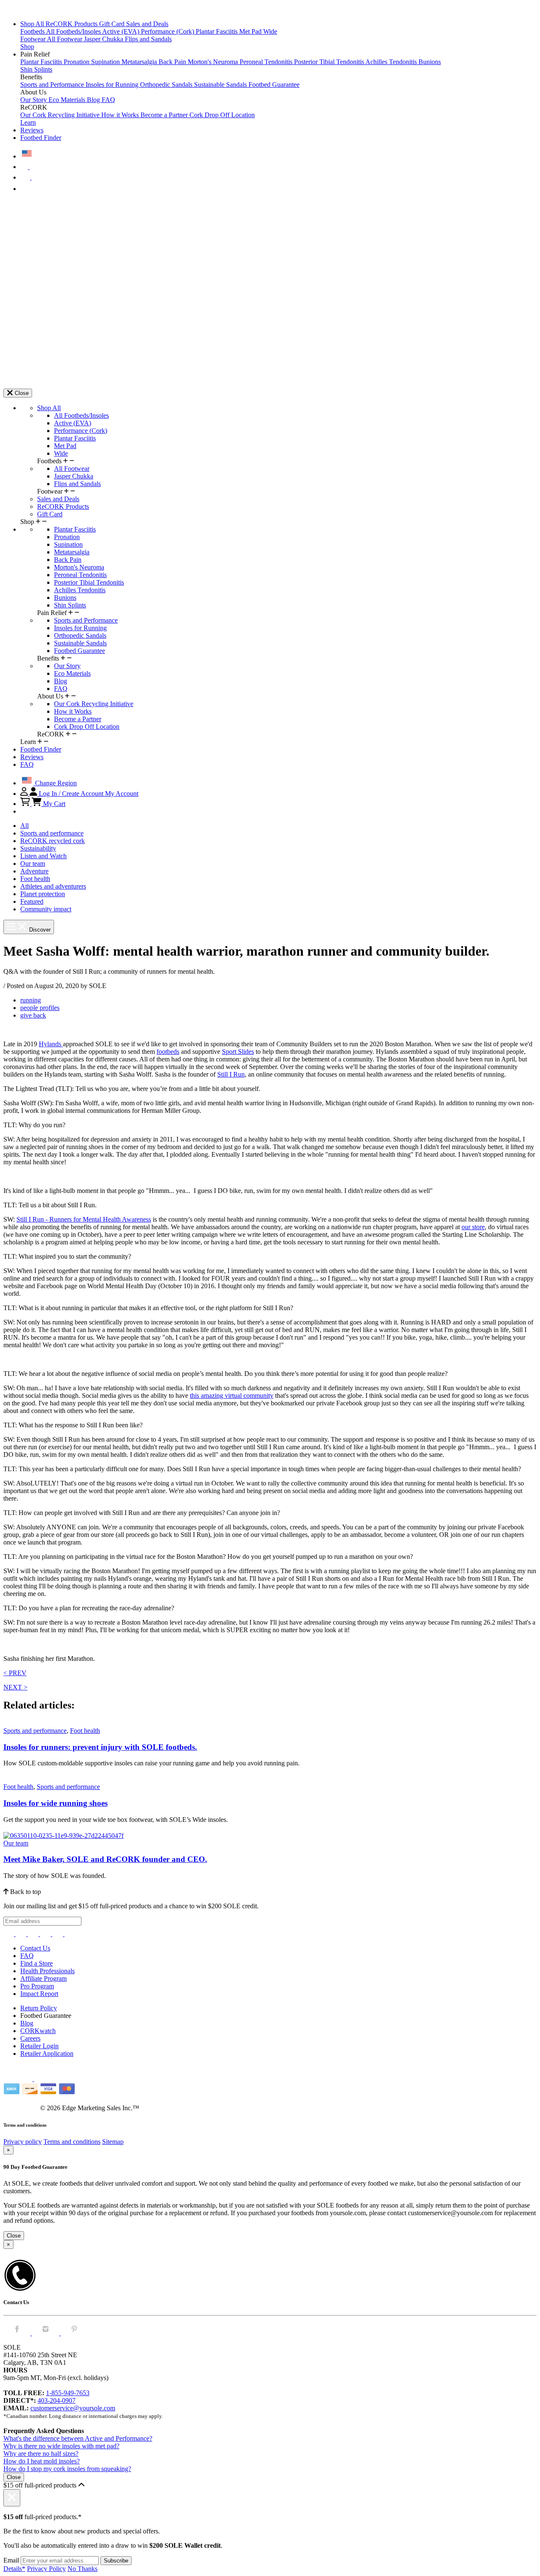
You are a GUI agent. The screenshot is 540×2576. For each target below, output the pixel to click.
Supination (106, 62)
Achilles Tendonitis (392, 62)
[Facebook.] (18, 2333)
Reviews (32, 130)
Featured (32, 901)
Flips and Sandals (148, 39)
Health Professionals (47, 1971)
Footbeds (33, 31)
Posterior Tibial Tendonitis (330, 62)
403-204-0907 (57, 2400)
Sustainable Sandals (221, 85)
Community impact (46, 909)
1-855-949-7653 (68, 2393)
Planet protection (43, 894)
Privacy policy (23, 2142)
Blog (94, 100)
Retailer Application (47, 2054)
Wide (270, 31)
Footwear (34, 39)
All (24, 826)
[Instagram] (9, 1934)
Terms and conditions (72, 2142)
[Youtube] (70, 1934)
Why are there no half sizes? (41, 2454)
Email (11, 2560)
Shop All (33, 24)
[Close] (12, 2498)
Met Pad (251, 31)
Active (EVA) (121, 31)
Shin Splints (36, 69)
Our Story (34, 100)
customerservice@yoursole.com (73, 2408)
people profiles (40, 1008)
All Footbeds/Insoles (74, 31)
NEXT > (15, 1687)
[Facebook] (22, 1934)
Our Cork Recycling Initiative (61, 115)
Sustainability (38, 848)
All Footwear (65, 39)
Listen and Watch (43, 856)
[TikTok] (46, 1934)
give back (33, 1015)
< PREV (15, 1673)
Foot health (35, 879)
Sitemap (113, 2142)
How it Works (121, 115)
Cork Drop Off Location (222, 115)
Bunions (430, 62)
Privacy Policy (46, 2569)
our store (473, 1227)
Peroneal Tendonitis (267, 62)
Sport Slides (238, 1052)
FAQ (108, 100)
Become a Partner (165, 115)
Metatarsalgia (140, 62)
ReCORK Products (72, 24)
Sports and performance (52, 833)
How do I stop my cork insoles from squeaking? (67, 2469)
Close (14, 2236)
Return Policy (39, 2008)
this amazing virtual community (232, 1395)
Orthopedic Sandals (167, 85)
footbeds (168, 1052)
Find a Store (36, 1963)
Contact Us (35, 1948)
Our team (33, 864)
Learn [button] (28, 122)
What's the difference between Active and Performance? (78, 2438)
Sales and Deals (147, 24)
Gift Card (113, 24)
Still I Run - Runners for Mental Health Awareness (84, 1219)
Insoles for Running (113, 85)
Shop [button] (27, 47)
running (31, 1000)
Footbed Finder (41, 138)
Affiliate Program (43, 1978)
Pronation (77, 62)
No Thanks (82, 2569)
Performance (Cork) (168, 31)
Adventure (34, 871)
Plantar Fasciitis (217, 31)
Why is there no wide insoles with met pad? (61, 2446)
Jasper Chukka (104, 39)
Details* (14, 2569)
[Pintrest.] (74, 2333)
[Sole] (27, 9)
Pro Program (37, 1986)
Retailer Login (39, 2046)
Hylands (51, 1044)
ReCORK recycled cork (53, 841)
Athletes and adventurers (53, 886)
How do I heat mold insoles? (42, 2461)
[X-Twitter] (34, 1934)
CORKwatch (38, 2031)
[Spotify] (58, 1934)
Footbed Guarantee (274, 85)
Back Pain (173, 62)
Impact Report (39, 1994)
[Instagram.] (46, 2333)
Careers (30, 2038)
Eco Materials (68, 100)
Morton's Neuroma (214, 62)
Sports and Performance (53, 85)
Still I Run (231, 1074)
